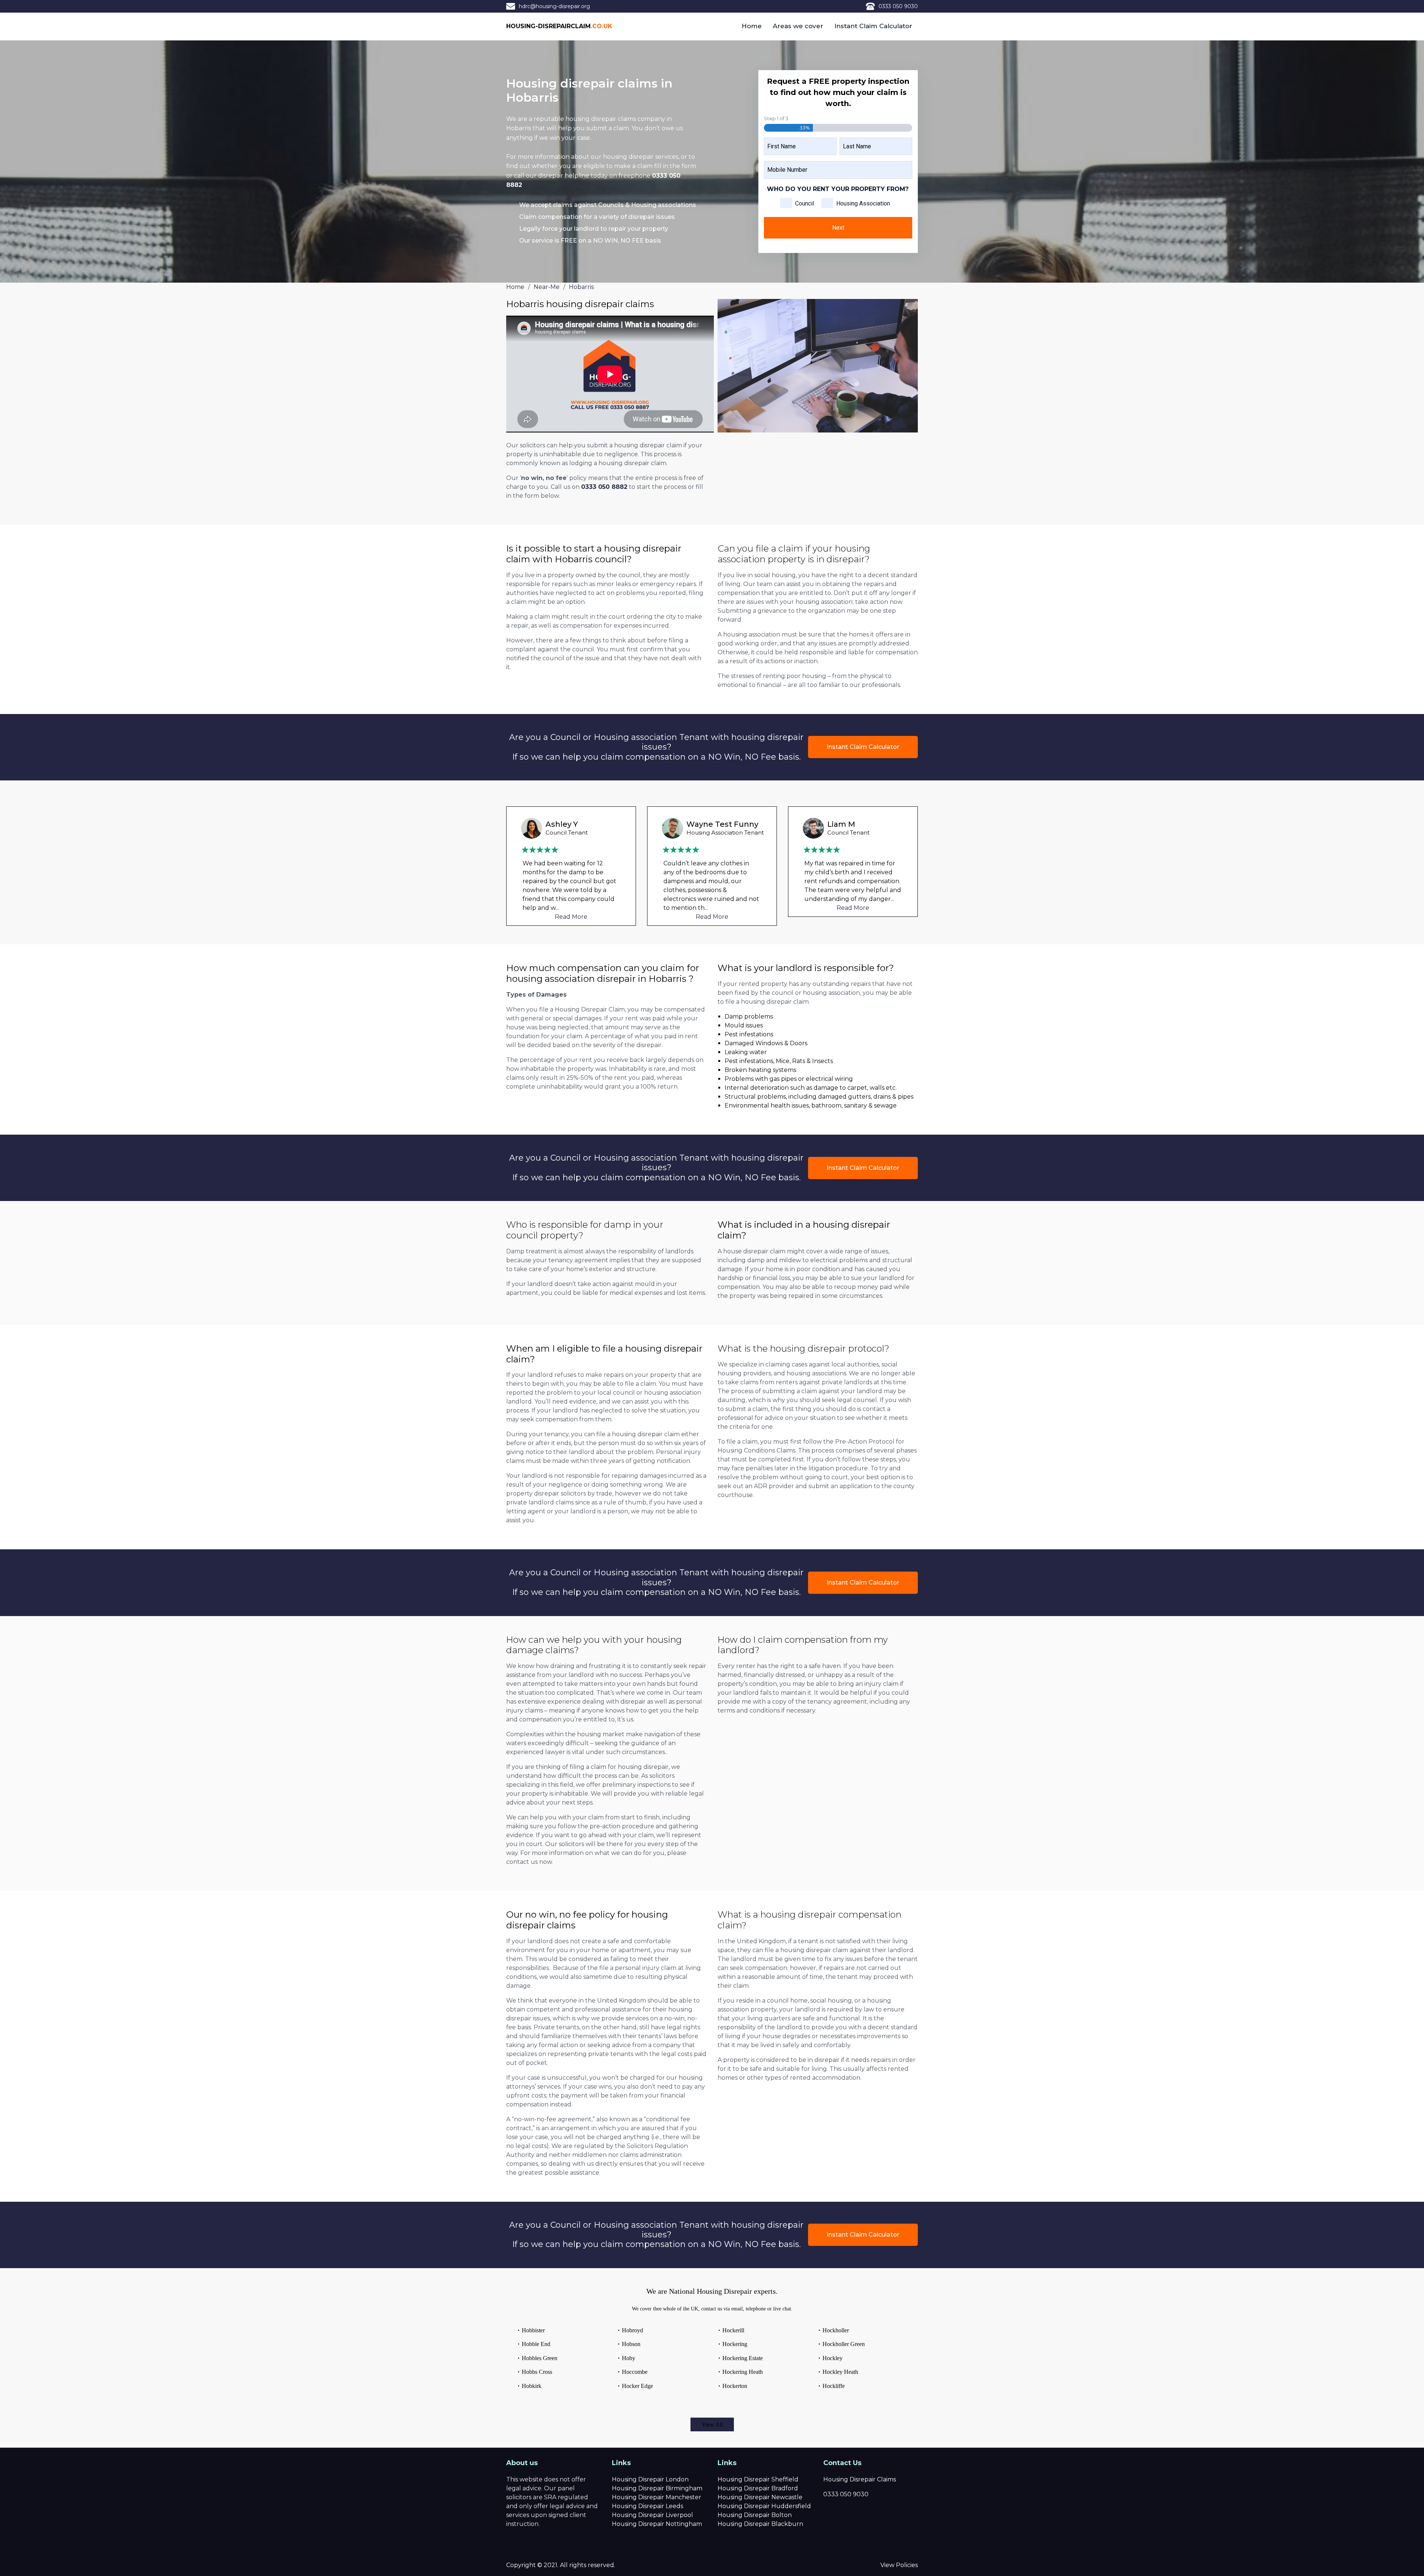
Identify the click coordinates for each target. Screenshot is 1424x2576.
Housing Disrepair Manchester (657, 2497)
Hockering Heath (743, 2372)
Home (752, 26)
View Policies (899, 2565)
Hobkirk (532, 2386)
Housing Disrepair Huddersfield (764, 2506)
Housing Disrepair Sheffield (758, 2479)
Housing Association (863, 203)
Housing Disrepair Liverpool (652, 2515)
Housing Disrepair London (650, 2479)
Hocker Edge (637, 2386)
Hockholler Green (844, 2344)
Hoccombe (635, 2372)
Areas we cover (798, 26)
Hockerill (733, 2330)
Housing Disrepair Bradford (758, 2488)
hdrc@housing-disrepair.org (554, 6)
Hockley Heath (840, 2372)
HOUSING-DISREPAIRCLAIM (559, 26)
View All (712, 2424)
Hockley (833, 2358)
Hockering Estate (743, 2358)
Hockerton (735, 2386)
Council (805, 203)
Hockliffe (834, 2386)
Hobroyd (632, 2330)
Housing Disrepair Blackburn (760, 2524)
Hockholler (836, 2330)
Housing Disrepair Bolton (755, 2515)
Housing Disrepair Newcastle (760, 2497)
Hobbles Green (540, 2358)
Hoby (629, 2358)
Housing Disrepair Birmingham (657, 2488)
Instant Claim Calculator (873, 26)
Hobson (631, 2344)
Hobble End (536, 2344)
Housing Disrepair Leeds (647, 2506)
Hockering (735, 2344)
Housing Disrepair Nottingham (657, 2524)
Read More (571, 917)
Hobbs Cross (537, 2372)
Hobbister (533, 2330)
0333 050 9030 (898, 6)
